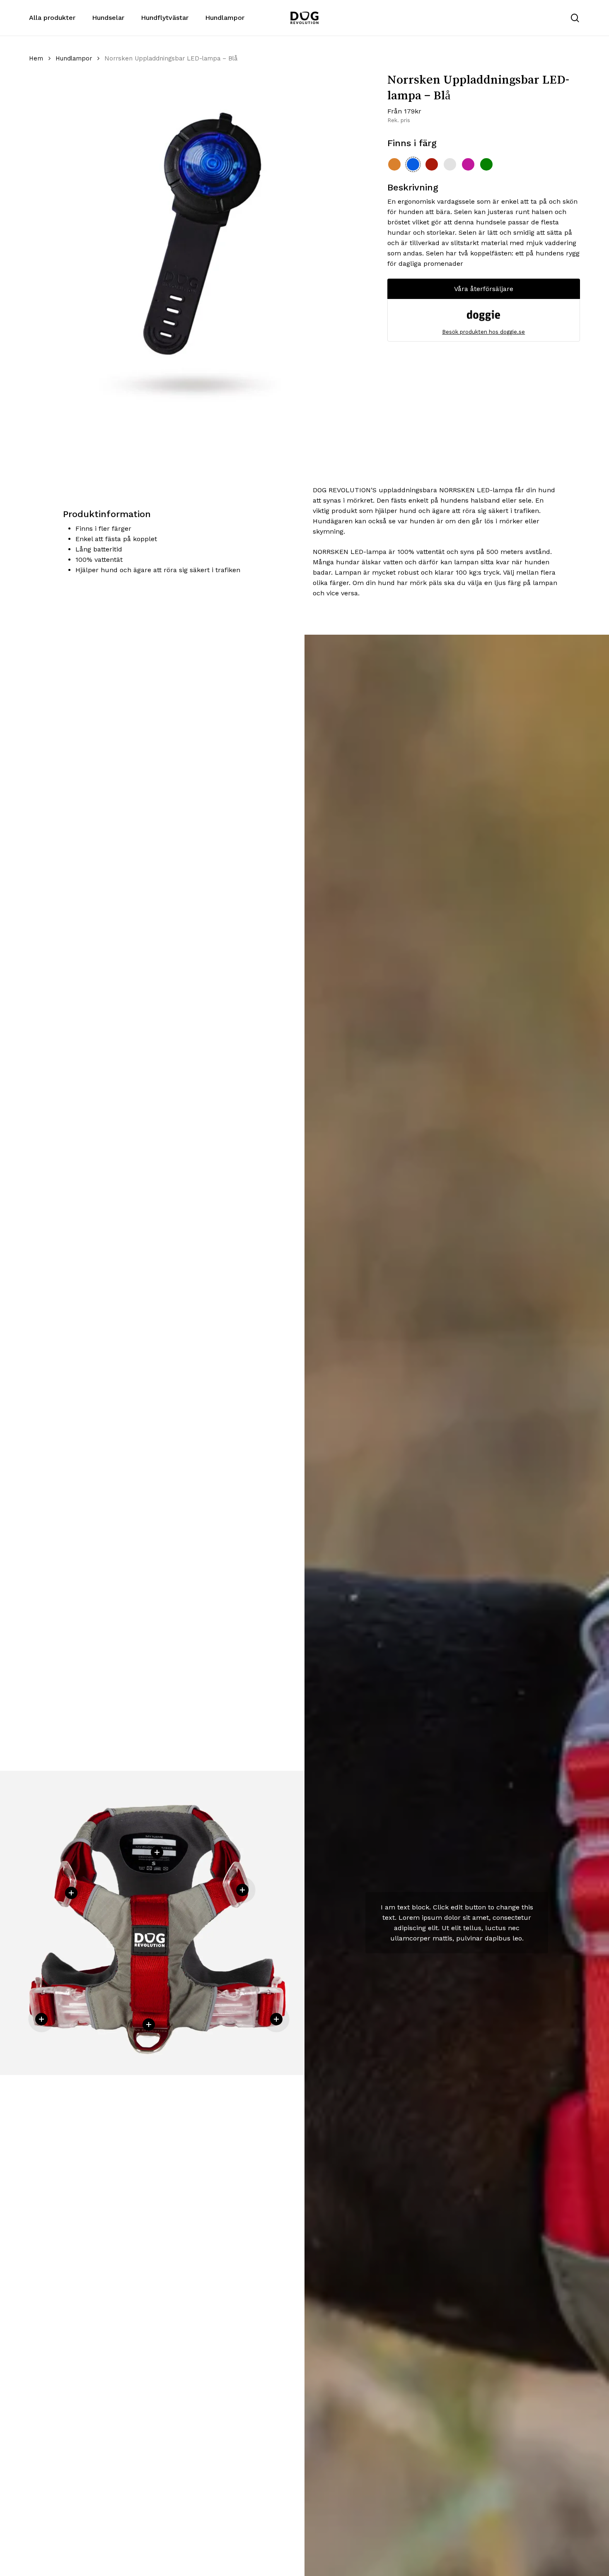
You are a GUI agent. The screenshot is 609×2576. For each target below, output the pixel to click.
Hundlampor (74, 58)
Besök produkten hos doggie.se (483, 332)
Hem (36, 58)
